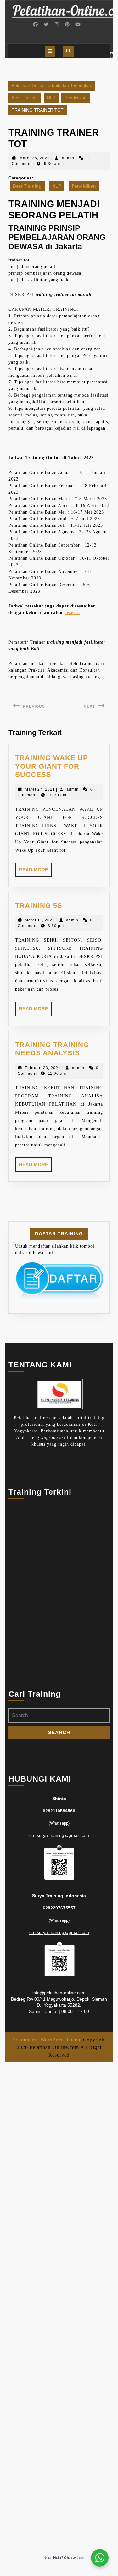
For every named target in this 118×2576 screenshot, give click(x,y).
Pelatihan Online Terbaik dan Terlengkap (52, 85)
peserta (72, 613)
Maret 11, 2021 (40, 920)
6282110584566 (59, 1811)
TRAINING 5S (39, 906)
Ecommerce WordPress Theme (47, 2040)
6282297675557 (59, 1908)
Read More (35, 872)
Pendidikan (76, 98)
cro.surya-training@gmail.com (59, 1835)
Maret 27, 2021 (40, 789)
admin (68, 158)
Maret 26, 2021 (35, 158)
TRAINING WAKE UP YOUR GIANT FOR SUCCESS (52, 766)
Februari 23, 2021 (43, 1068)
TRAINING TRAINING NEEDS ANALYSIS (52, 1049)
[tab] (50, 51)
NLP (51, 98)
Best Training (25, 98)
